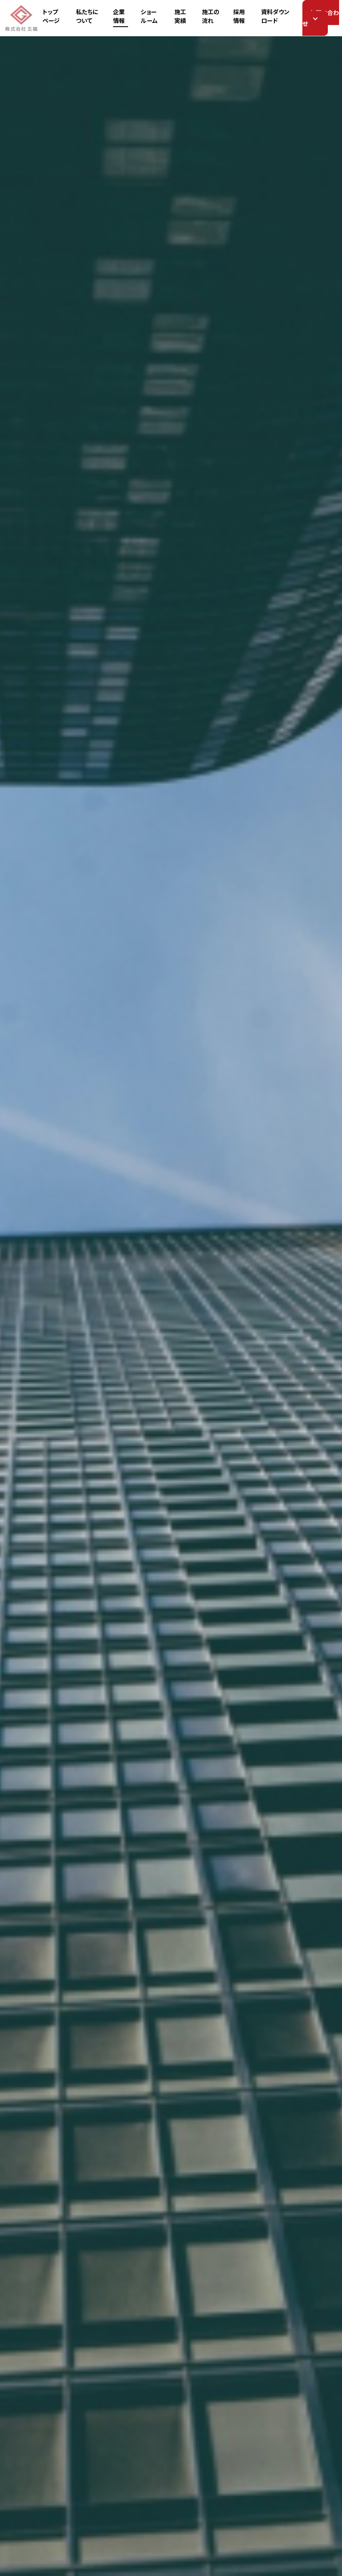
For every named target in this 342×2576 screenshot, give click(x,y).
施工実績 (180, 16)
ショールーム (149, 16)
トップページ (51, 16)
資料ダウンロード (275, 16)
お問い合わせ (321, 18)
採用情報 (239, 16)
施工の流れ (211, 16)
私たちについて (87, 16)
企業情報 (119, 16)
